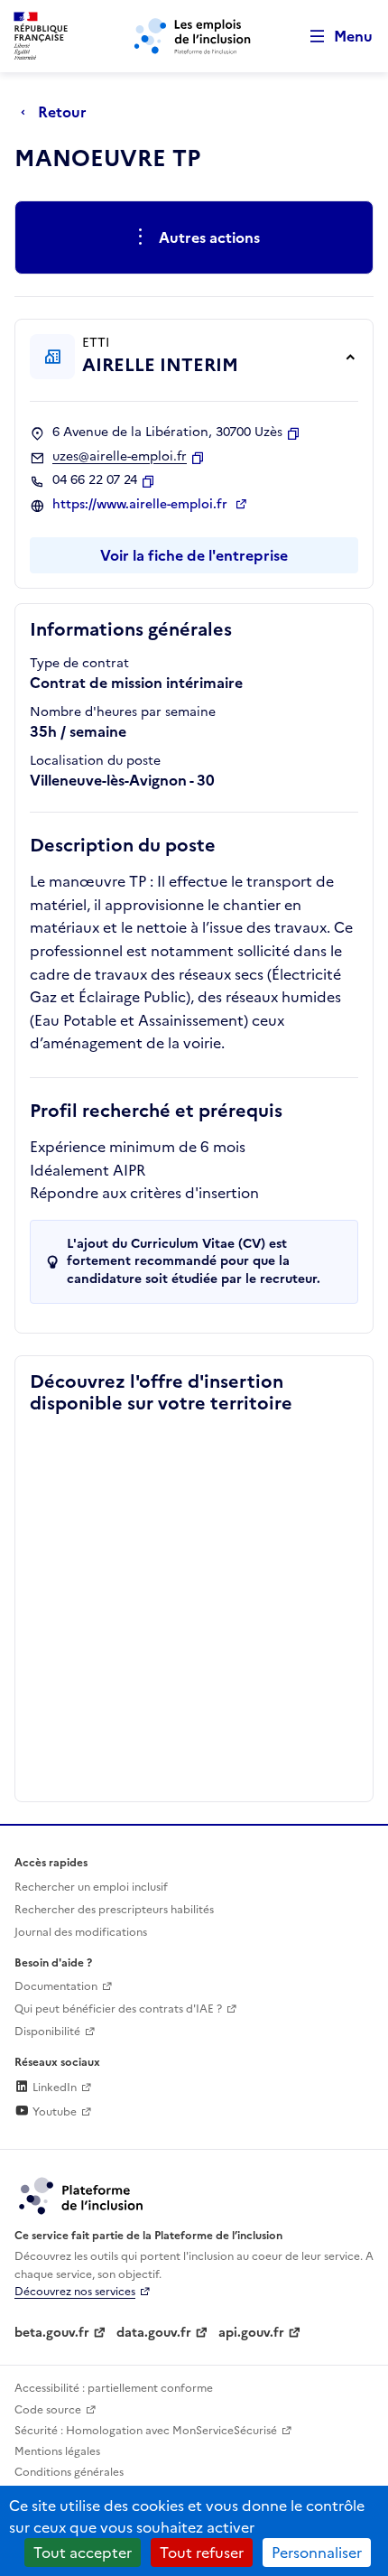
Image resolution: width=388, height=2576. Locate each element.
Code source (48, 2410)
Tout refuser (202, 2553)
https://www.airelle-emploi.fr (142, 505)
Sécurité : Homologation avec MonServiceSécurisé (146, 2431)
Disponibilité (47, 2032)
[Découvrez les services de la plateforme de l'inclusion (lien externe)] (82, 2195)
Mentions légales (57, 2451)
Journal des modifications (81, 1932)
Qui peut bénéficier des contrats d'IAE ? (118, 2009)
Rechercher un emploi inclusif (91, 1887)
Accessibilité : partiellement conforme (114, 2388)
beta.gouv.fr (52, 2333)
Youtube (53, 2112)
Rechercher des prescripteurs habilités (114, 1910)
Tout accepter (83, 2553)
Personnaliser (317, 2553)
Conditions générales (69, 2472)
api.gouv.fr (251, 2333)
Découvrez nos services (75, 2292)
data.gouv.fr (154, 2333)
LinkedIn (53, 2088)
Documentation (56, 1986)
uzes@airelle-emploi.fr (120, 457)
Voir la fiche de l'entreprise (194, 555)
